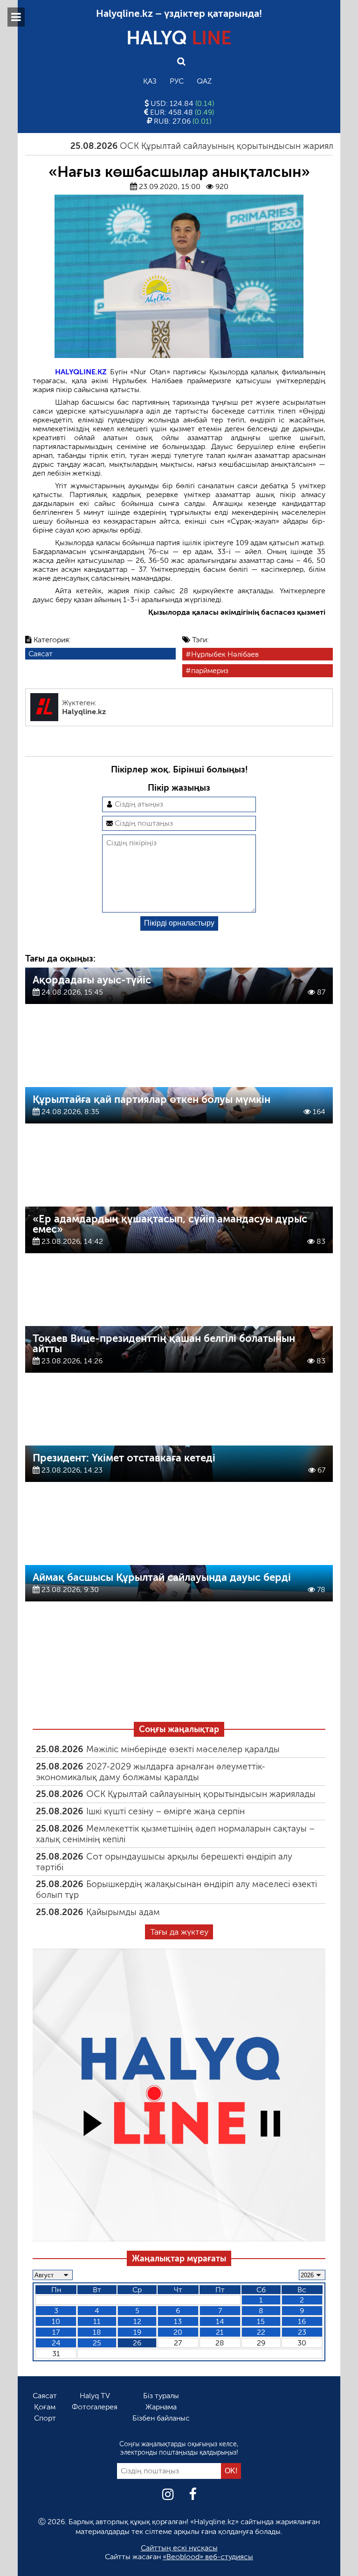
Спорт (45, 2418)
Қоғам (45, 2407)
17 (56, 2332)
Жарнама (161, 2407)
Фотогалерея (95, 2407)
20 (178, 2332)
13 (178, 2321)
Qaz (204, 81)
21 (220, 2332)
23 (302, 2332)
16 (302, 2321)
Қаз (150, 81)
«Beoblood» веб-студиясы (208, 2557)
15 (261, 2321)
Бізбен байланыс (161, 2418)
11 (97, 2321)
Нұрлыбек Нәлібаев (225, 654)
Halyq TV (95, 2396)
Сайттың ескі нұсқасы (179, 2548)
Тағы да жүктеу (179, 1932)
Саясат (41, 654)
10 (56, 2321)
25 (97, 2343)
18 (97, 2332)
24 (56, 2343)
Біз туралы (161, 2396)
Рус (177, 81)
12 (137, 2321)
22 (261, 2332)
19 (137, 2332)
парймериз (210, 670)
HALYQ (179, 38)
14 (220, 2321)
